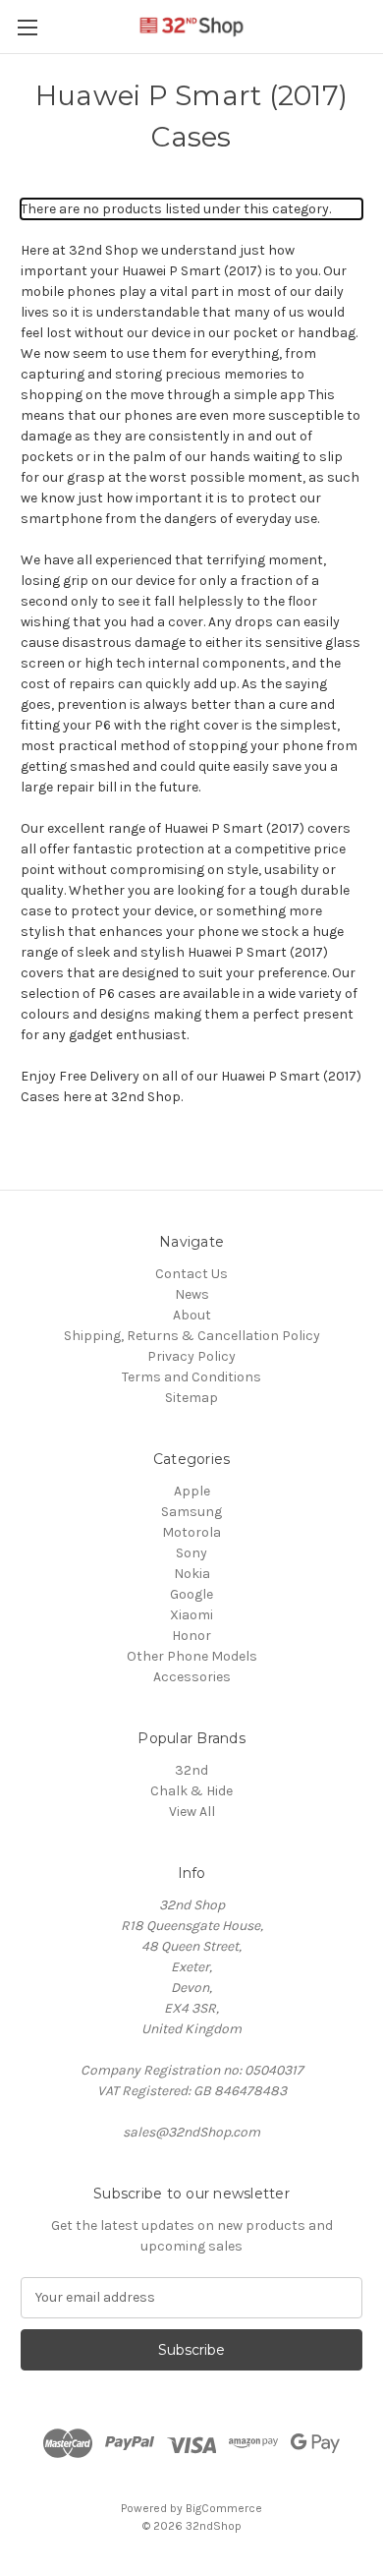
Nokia (192, 1574)
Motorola (191, 1532)
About (192, 1315)
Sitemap (191, 1398)
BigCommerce (224, 2508)
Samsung (191, 1512)
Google (191, 1594)
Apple (192, 1491)
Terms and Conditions (191, 1377)
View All (192, 1812)
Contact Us (191, 1274)
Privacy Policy (191, 1356)
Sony (191, 1553)
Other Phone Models (192, 1656)
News (192, 1294)
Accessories (192, 1677)
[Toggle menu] (27, 27)
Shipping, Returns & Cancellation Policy (192, 1336)
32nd (191, 1770)
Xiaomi (191, 1615)
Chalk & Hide (191, 1791)
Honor (191, 1636)
